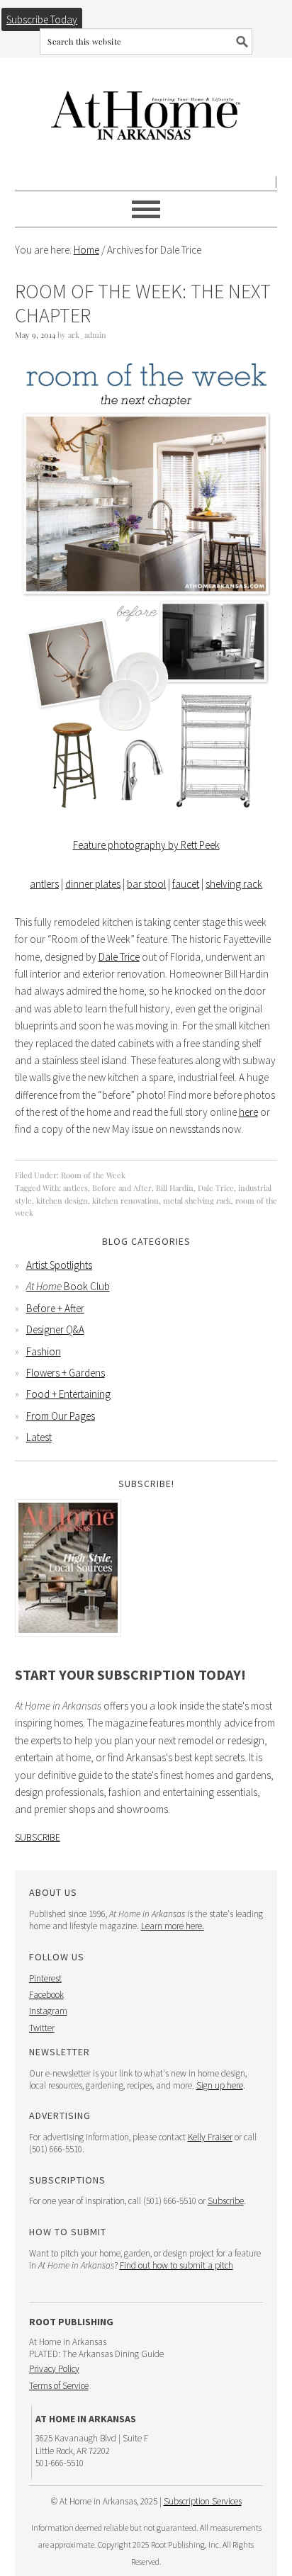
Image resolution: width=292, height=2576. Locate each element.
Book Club (68, 1286)
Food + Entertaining (68, 1394)
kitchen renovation (125, 1201)
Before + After (55, 1308)
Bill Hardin (175, 1188)
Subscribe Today (42, 19)
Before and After (122, 1188)
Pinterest (45, 1978)
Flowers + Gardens (66, 1373)
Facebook (46, 1995)
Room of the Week (93, 1175)
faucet (186, 884)
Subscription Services (203, 2501)
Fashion (44, 1351)
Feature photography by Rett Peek (146, 845)
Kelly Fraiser (210, 2137)
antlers (44, 884)
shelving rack (234, 884)
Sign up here (220, 2085)
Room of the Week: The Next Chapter (143, 303)
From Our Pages (61, 1416)
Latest (39, 1437)
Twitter (42, 2028)
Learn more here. (173, 1926)
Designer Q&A (55, 1329)
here (248, 1112)
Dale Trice (119, 957)
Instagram (48, 2011)
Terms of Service (59, 2386)
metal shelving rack (197, 1201)
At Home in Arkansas (146, 109)
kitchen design (62, 1201)
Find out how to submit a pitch (176, 2265)
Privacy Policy (54, 2369)
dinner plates (93, 884)
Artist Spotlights (59, 1265)
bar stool (146, 884)
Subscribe (38, 1837)
